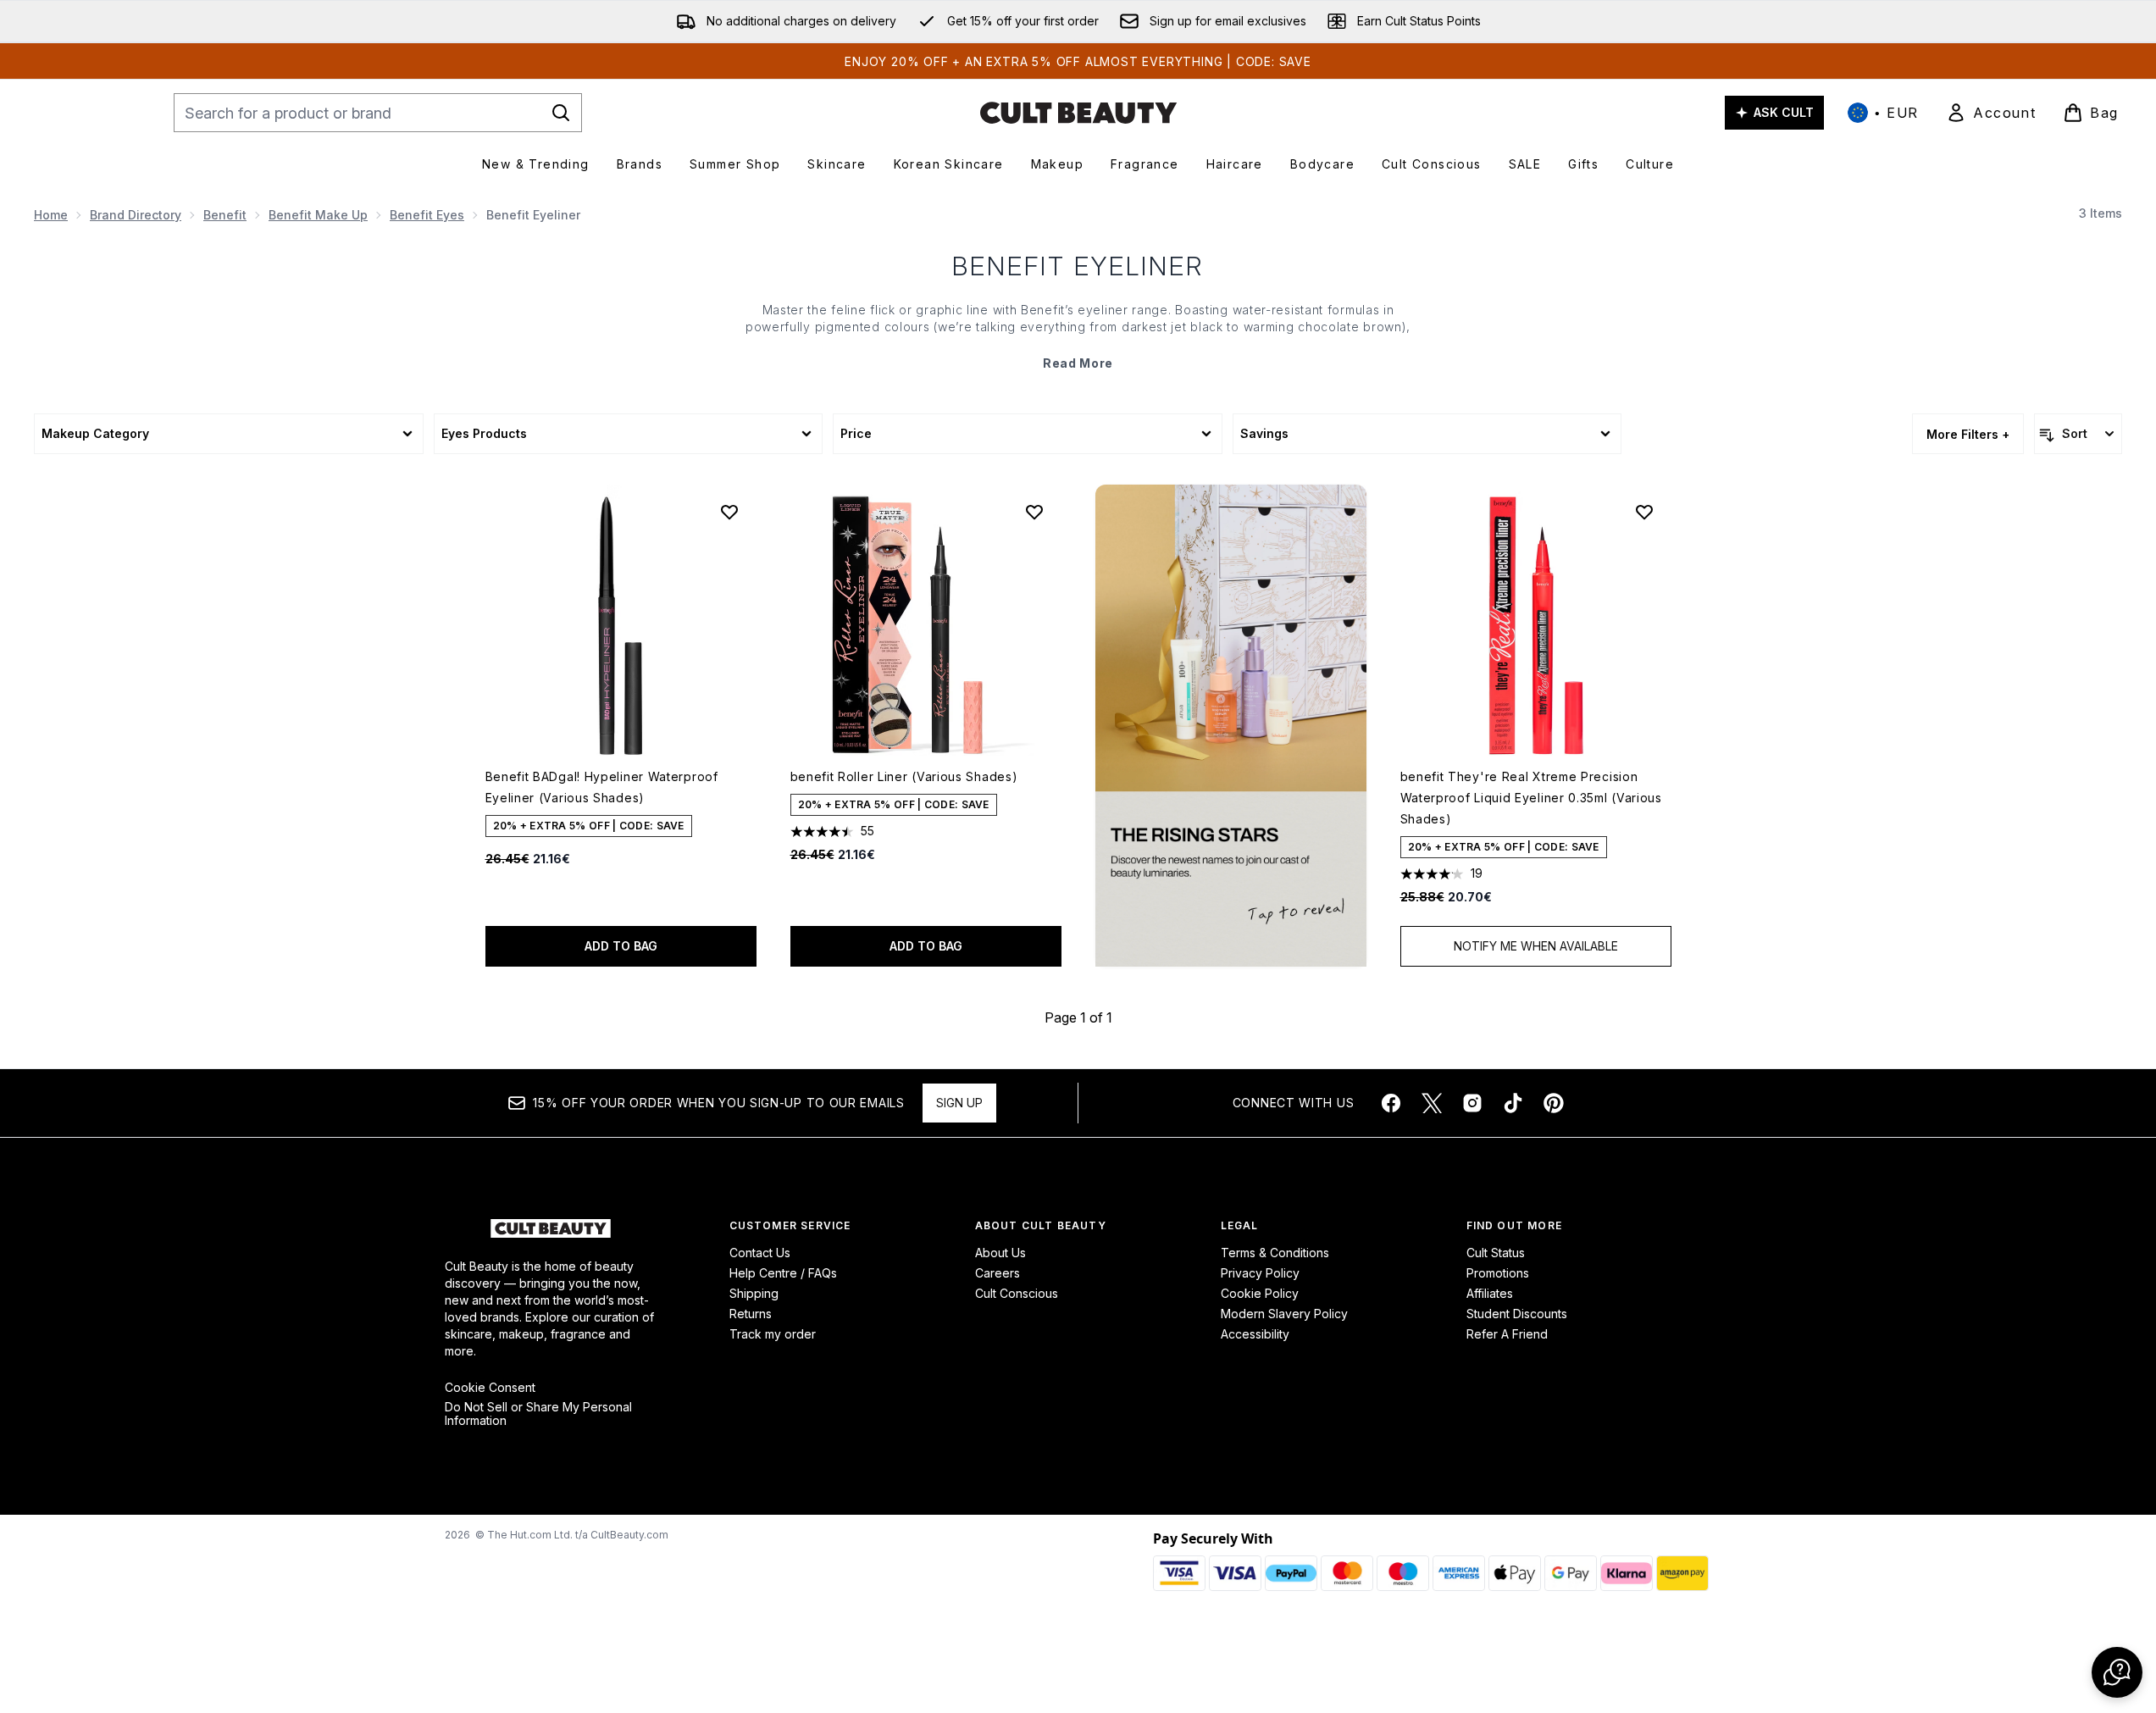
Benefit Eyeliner (1078, 266)
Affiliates (1490, 1293)
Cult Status (1496, 1253)
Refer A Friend (1507, 1334)
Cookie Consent (490, 1388)
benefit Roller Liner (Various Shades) (904, 776)
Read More (1078, 363)
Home (51, 215)
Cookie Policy (1260, 1293)
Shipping (754, 1293)
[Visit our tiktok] (1513, 1103)
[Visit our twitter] (1432, 1103)
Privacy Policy (1260, 1273)
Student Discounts (1517, 1314)
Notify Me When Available (1536, 946)
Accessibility (1255, 1334)
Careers (998, 1273)
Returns (751, 1314)
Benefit (225, 215)
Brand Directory (136, 215)
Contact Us (760, 1253)
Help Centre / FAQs (783, 1273)
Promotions (1498, 1273)
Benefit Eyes (427, 215)
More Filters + (1968, 434)
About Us (1000, 1253)
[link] (1991, 113)
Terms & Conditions (1275, 1253)
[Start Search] (561, 113)
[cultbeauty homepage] (1078, 113)
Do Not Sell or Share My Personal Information (538, 1414)
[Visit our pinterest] (1554, 1103)
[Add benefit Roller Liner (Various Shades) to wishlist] (1034, 512)
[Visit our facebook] (1391, 1103)
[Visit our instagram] (1472, 1103)
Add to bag (621, 946)
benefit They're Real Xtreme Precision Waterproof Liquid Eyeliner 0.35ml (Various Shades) (1531, 798)
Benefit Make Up (318, 215)
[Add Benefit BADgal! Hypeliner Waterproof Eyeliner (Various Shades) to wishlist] (729, 512)
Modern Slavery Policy (1284, 1314)
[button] (1231, 726)
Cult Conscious (1017, 1293)
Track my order (773, 1334)
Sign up (959, 1103)
